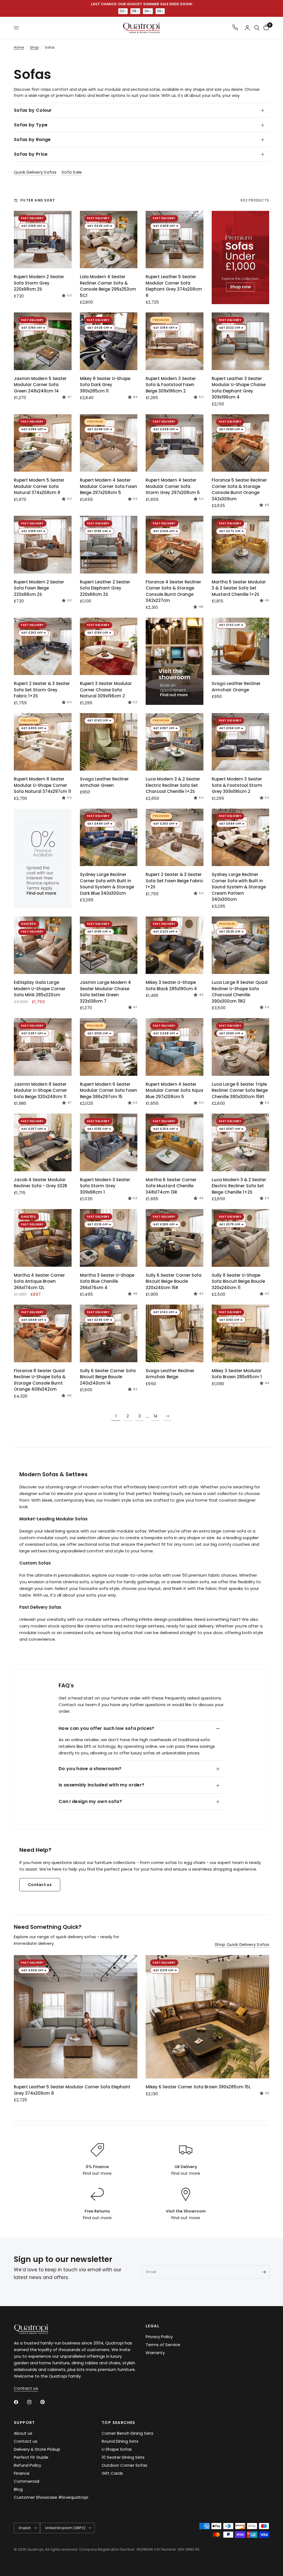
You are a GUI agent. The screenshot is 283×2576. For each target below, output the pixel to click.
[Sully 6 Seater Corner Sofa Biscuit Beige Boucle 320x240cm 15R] (175, 1238)
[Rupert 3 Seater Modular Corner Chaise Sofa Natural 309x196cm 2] (109, 646)
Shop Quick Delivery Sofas (242, 1944)
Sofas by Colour (33, 110)
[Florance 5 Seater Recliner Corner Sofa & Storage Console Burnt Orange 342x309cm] (241, 443)
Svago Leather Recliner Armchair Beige (170, 1374)
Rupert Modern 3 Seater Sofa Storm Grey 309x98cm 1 (105, 1186)
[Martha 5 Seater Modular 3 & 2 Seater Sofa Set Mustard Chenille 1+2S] (241, 545)
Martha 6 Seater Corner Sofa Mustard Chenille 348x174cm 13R (171, 1186)
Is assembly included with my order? (101, 1785)
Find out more (97, 2173)
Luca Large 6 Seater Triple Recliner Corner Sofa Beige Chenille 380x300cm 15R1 (240, 1090)
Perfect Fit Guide (31, 2457)
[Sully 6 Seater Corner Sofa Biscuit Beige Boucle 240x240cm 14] (109, 1333)
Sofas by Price (31, 154)
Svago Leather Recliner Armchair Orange (236, 687)
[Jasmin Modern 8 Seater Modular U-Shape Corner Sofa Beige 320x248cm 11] (43, 1047)
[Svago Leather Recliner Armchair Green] (109, 742)
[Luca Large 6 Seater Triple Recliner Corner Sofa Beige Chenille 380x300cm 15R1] (241, 1047)
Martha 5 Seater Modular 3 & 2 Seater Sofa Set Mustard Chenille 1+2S (239, 588)
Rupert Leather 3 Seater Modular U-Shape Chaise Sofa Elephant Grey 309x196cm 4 (239, 388)
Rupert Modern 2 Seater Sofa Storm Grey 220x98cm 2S (39, 283)
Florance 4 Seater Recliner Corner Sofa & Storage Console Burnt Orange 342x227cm (173, 591)
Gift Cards (112, 2473)
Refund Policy (27, 2465)
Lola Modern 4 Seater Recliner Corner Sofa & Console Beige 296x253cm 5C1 (108, 286)
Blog (18, 2489)
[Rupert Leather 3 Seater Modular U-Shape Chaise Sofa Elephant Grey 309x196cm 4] (241, 341)
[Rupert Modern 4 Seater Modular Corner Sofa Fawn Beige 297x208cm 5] (109, 443)
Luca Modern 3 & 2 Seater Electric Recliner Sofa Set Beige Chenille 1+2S (239, 1186)
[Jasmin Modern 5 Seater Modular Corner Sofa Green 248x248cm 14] (43, 341)
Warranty (155, 2353)
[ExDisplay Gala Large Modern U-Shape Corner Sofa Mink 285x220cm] (43, 945)
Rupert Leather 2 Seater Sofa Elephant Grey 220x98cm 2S (105, 588)
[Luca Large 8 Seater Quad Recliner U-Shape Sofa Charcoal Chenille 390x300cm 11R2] (241, 945)
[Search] (257, 28)
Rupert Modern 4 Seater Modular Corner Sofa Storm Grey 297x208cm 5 (173, 486)
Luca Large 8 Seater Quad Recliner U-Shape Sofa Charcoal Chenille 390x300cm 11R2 (240, 992)
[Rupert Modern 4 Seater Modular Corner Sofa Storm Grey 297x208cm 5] (175, 443)
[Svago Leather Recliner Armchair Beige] (175, 1333)
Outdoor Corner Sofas (125, 2465)
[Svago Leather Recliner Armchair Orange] (241, 646)
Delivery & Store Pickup (37, 2449)
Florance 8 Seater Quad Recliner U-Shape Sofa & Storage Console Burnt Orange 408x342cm (40, 1380)
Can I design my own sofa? (90, 1801)
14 (156, 1416)
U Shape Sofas (117, 2449)
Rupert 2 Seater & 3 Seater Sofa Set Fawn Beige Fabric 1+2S (174, 881)
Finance (22, 2473)
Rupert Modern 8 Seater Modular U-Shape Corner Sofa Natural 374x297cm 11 (42, 785)
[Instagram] (33, 2402)
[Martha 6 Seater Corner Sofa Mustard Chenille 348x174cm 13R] (175, 1142)
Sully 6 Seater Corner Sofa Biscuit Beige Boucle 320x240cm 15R (174, 1281)
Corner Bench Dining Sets (128, 2433)
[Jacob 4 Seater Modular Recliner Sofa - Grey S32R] (43, 1142)
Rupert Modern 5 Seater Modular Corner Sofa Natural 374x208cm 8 (39, 486)
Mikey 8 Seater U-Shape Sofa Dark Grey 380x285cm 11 (105, 385)
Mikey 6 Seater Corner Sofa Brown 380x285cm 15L (198, 2087)
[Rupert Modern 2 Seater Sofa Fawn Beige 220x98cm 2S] (43, 545)
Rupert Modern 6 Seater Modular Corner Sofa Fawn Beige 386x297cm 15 (108, 1090)
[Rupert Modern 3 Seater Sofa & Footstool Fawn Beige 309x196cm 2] (175, 341)
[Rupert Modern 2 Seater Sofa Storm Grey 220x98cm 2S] (43, 240)
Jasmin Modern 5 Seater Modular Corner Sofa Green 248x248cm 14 (40, 385)
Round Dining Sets (120, 2441)
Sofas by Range (32, 140)
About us (23, 2433)
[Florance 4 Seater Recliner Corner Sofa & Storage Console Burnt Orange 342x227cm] (175, 545)
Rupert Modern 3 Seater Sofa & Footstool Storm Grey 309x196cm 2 (237, 785)
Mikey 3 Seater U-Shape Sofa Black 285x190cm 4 (171, 986)
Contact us (26, 2441)
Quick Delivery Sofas (35, 172)
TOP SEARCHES (119, 2423)
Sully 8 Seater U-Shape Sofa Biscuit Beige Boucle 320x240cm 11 (238, 1281)
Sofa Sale (72, 172)
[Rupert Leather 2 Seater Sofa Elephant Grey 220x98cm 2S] (109, 545)
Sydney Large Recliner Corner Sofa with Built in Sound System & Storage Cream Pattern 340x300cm (239, 887)
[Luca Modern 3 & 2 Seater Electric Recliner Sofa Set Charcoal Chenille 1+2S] (175, 742)
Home (19, 47)
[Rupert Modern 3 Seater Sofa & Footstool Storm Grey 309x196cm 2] (241, 742)
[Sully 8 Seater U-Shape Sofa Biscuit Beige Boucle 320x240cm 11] (241, 1238)
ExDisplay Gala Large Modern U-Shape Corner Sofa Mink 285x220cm (40, 989)
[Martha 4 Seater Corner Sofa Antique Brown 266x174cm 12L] (43, 1238)
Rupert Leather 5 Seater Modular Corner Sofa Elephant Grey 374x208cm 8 (174, 286)
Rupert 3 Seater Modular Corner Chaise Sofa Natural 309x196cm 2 (106, 690)
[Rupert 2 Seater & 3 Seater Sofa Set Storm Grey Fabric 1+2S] (43, 646)
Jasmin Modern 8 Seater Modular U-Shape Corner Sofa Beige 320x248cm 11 (40, 1090)
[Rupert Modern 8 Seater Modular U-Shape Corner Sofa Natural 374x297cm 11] (43, 742)
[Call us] (235, 28)
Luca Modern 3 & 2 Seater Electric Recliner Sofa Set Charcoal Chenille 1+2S (173, 785)
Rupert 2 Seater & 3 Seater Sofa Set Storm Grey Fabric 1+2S (42, 690)
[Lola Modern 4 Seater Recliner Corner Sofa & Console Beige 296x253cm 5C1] (109, 240)
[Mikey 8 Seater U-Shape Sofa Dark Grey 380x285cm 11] (109, 341)
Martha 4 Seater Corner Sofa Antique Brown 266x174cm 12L (39, 1281)
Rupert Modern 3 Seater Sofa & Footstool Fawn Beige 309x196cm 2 (171, 385)
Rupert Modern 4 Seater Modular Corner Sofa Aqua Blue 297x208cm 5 (174, 1090)
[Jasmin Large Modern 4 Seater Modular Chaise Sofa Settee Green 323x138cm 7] (109, 945)
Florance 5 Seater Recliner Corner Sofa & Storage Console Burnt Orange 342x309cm (239, 489)
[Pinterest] (46, 2402)
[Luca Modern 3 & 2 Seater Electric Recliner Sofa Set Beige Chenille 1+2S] (241, 1142)
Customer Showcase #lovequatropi (51, 2497)
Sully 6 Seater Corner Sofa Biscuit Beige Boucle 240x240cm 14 (108, 1377)
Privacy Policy (159, 2337)
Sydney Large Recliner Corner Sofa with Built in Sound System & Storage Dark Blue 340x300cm (107, 884)
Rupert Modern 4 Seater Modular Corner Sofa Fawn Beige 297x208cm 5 (108, 486)
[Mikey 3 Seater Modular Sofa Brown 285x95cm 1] (241, 1333)
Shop (34, 47)
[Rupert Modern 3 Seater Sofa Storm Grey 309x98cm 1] (109, 1142)
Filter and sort (38, 200)
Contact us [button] (26, 2388)
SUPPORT (24, 2423)
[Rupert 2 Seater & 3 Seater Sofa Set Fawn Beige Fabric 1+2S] (175, 837)
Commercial (27, 2481)
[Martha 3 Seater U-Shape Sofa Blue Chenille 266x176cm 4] (109, 1238)
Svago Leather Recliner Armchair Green (104, 782)
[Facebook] (20, 2402)
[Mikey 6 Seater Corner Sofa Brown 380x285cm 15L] (207, 2017)
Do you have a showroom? (90, 1769)
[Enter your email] (264, 2272)
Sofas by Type (31, 125)
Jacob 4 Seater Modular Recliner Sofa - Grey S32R (40, 1183)
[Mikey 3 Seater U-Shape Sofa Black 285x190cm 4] (175, 945)
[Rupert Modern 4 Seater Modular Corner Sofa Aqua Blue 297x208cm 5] (175, 1047)
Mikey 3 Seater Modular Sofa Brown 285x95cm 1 (237, 1374)
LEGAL (153, 2326)
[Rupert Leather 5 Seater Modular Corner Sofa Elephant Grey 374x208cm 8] (175, 240)
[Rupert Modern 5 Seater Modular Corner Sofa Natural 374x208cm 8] (43, 443)
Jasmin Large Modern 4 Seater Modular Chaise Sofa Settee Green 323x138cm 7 (105, 992)
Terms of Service (163, 2345)
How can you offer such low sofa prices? (106, 1728)
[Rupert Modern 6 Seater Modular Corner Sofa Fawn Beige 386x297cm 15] (109, 1047)
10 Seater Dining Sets (123, 2457)
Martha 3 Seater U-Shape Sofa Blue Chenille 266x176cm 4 (107, 1281)
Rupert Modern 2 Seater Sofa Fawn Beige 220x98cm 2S (39, 588)
